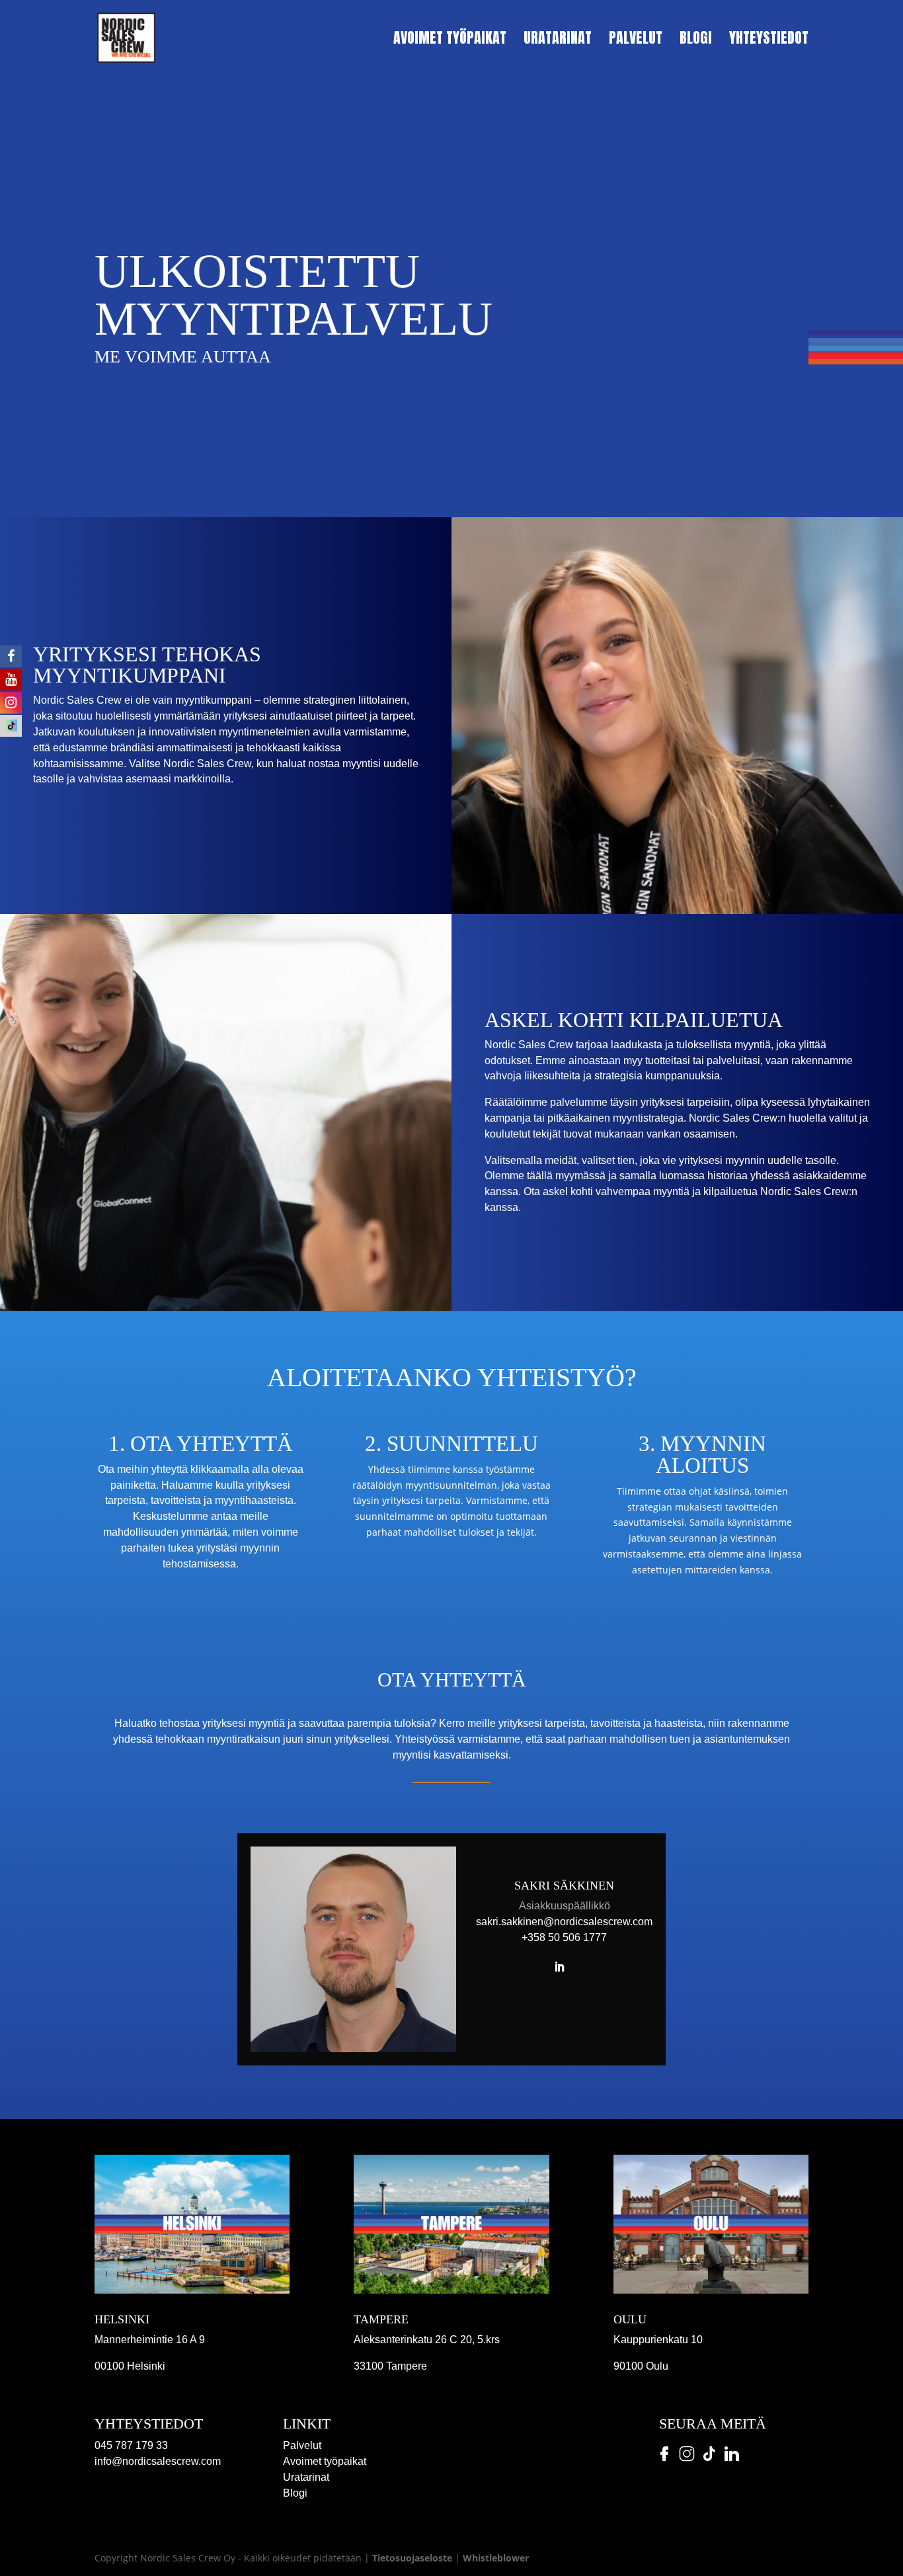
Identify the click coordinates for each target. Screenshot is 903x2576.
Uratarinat (558, 41)
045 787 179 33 (131, 2445)
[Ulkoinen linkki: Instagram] (686, 2466)
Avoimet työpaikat (450, 41)
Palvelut (636, 41)
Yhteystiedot (769, 41)
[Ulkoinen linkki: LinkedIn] (730, 2466)
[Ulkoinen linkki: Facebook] (664, 2466)
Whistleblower (496, 2558)
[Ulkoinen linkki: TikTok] (709, 2466)
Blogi (696, 41)
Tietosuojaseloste (412, 2558)
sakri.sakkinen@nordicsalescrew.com (564, 1922)
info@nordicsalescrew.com (158, 2461)
